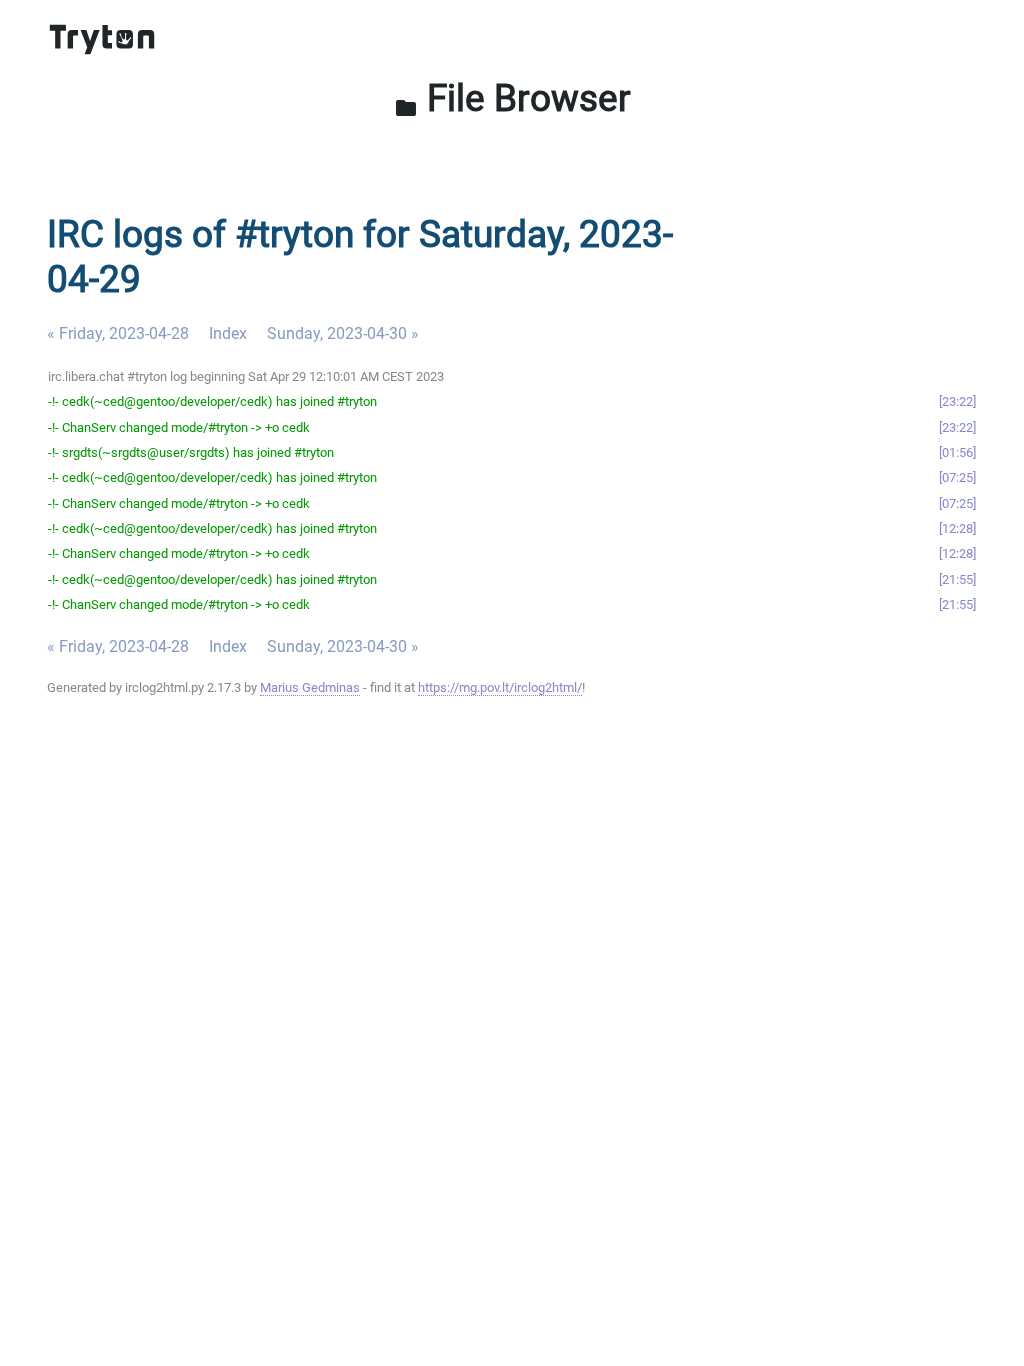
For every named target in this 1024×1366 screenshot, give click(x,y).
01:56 (957, 452)
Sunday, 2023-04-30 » (343, 333)
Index (228, 333)
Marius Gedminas (310, 687)
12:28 (957, 528)
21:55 (957, 579)
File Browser (512, 98)
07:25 (957, 477)
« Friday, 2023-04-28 (118, 333)
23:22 (957, 401)
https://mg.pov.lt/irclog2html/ (500, 687)
